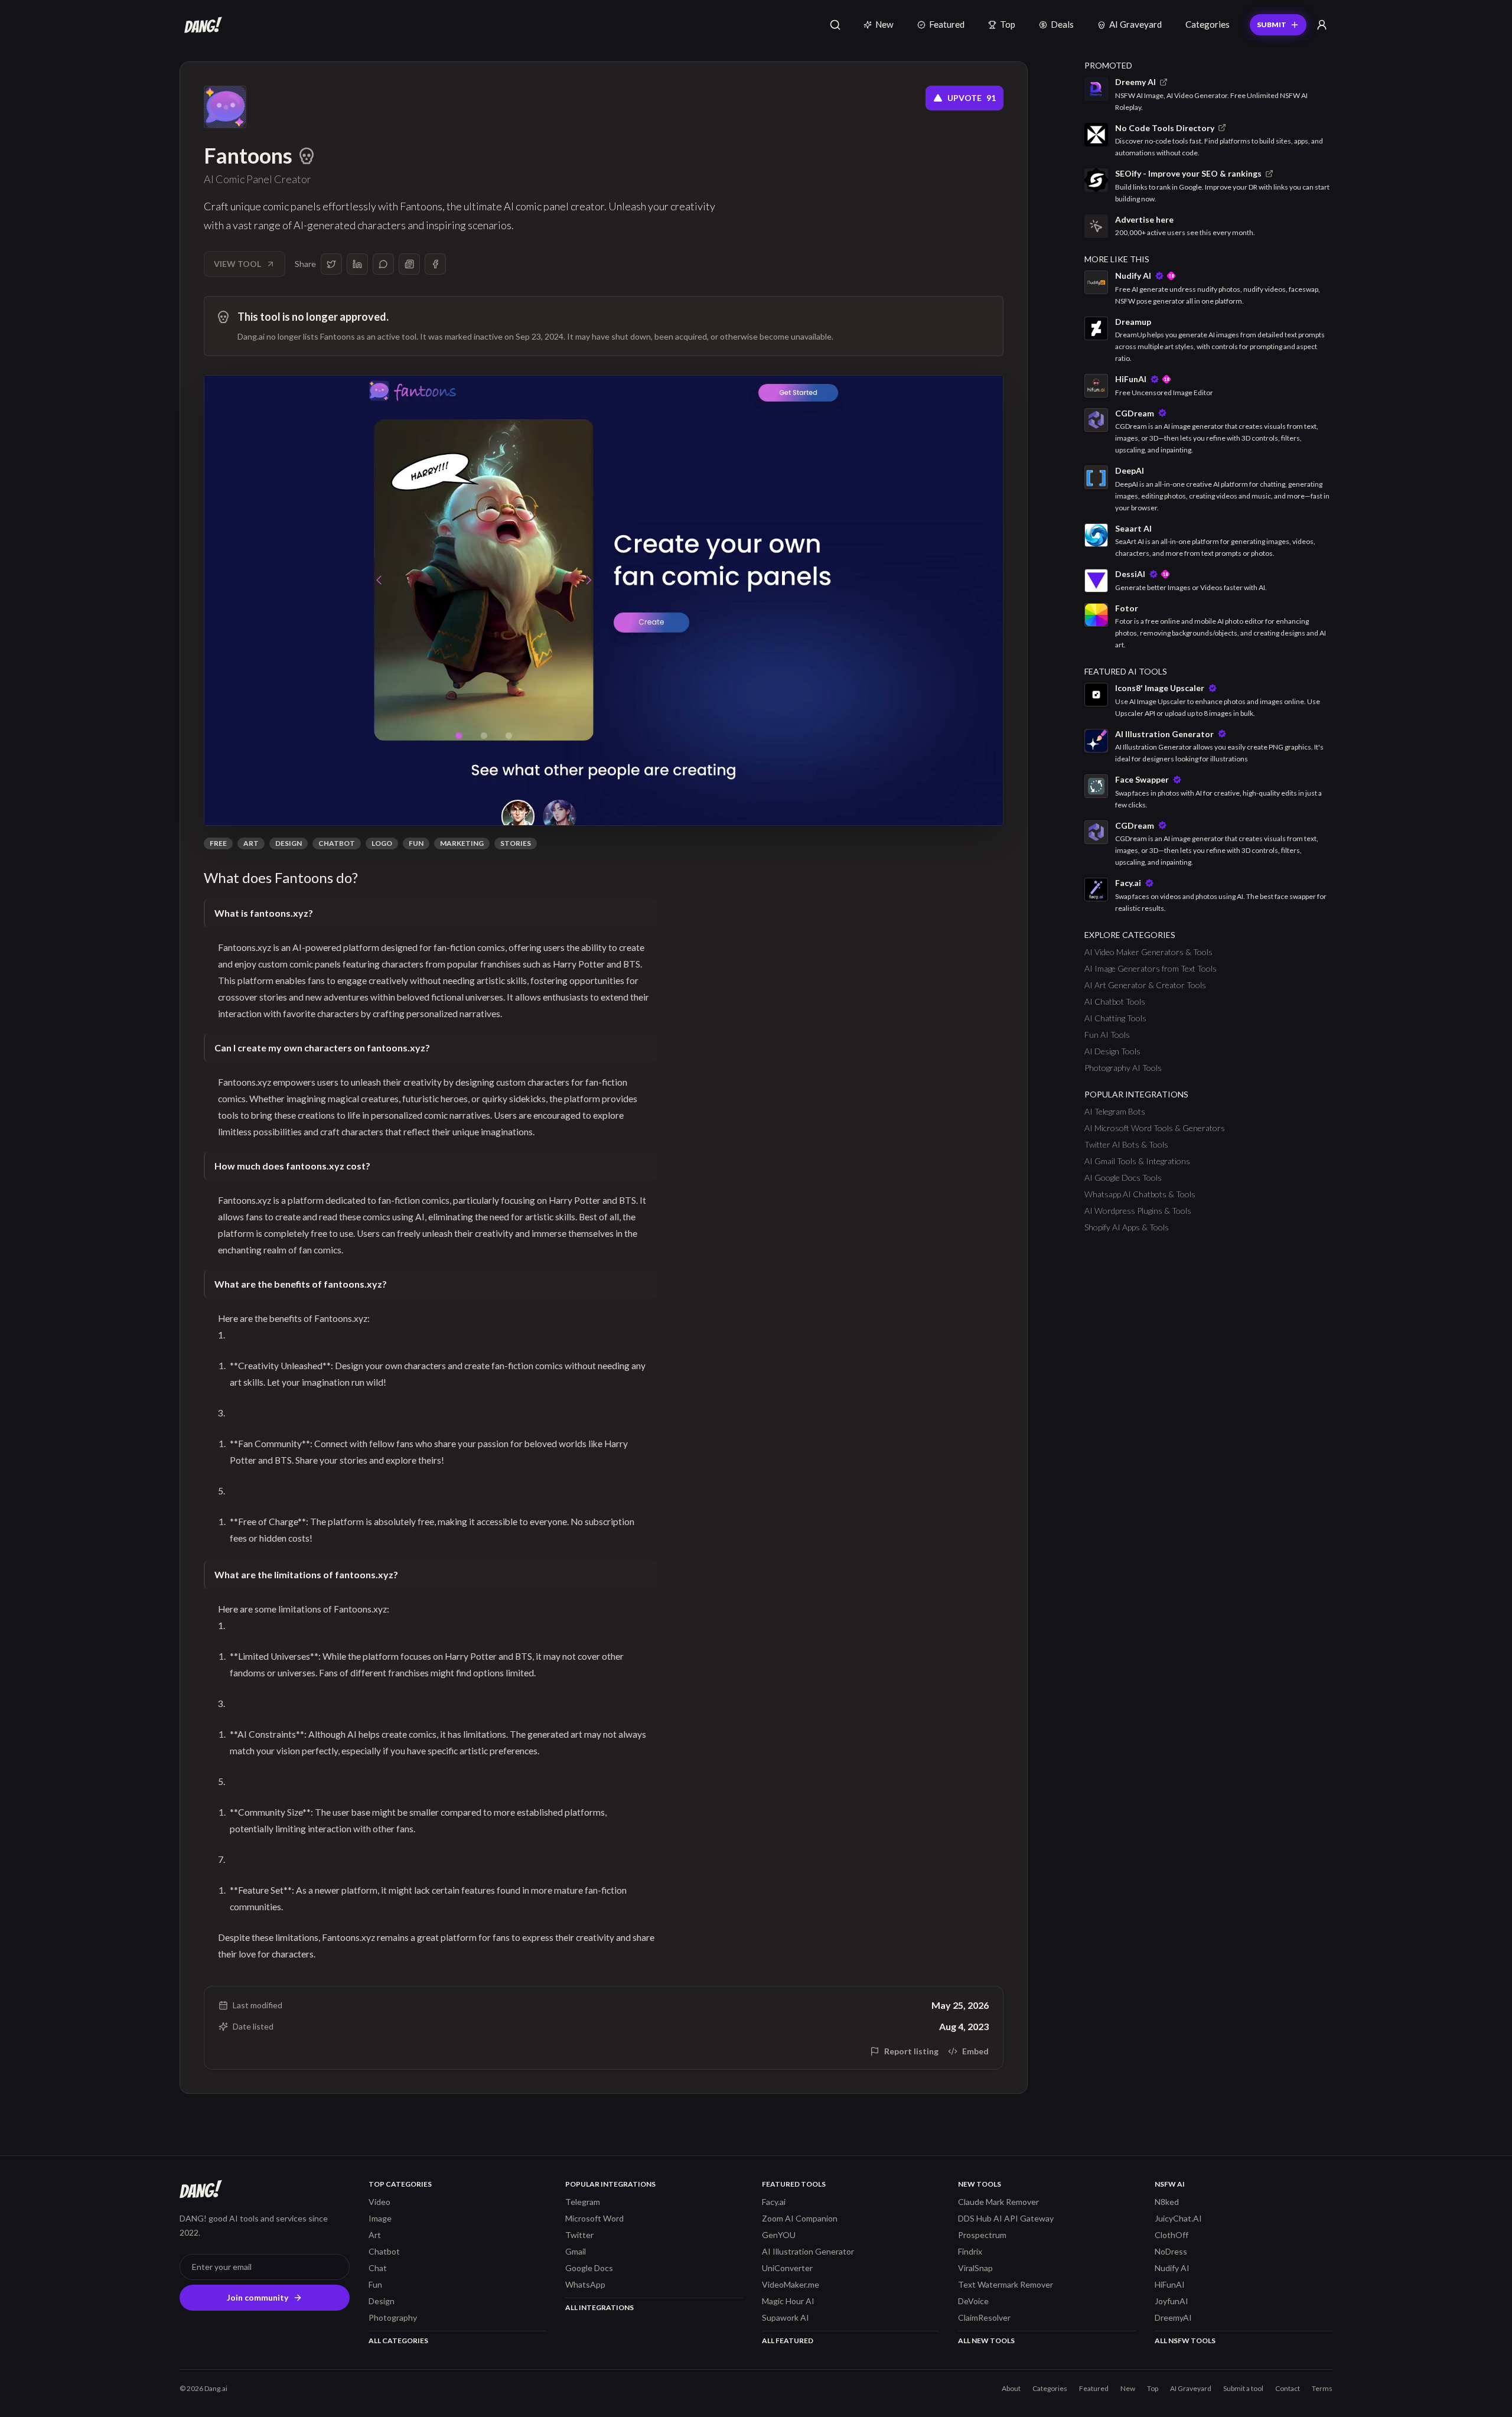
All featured (788, 2341)
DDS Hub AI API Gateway (1006, 2218)
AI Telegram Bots (1115, 1111)
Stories (516, 843)
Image (380, 2218)
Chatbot (337, 843)
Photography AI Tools (1123, 1068)
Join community (258, 2297)
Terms (1322, 2388)
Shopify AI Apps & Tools (1127, 1227)
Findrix (970, 2251)
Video (379, 2202)
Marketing (462, 843)
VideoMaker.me (791, 2284)
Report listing (911, 2051)
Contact (1288, 2388)
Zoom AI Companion (800, 2218)
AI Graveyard (1135, 24)
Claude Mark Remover (998, 2202)
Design (289, 843)
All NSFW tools (1185, 2341)
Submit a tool (1243, 2388)
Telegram (583, 2202)
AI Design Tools (1112, 1051)
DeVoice (973, 2301)
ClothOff (1172, 2235)
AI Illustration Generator (808, 2251)
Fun (416, 843)
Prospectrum (982, 2235)
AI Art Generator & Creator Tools (1145, 985)
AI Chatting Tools (1115, 1018)
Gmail (576, 2251)
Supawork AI (786, 2317)
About (1011, 2388)
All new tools (986, 2341)
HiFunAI (1170, 2284)
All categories (398, 2341)
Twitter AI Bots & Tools (1126, 1144)
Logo (382, 843)
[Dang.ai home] (201, 25)
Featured (947, 24)
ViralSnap (975, 2268)
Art (251, 843)
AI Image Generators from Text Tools (1151, 968)
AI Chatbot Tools (1115, 1001)
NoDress (1171, 2251)
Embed (975, 2051)
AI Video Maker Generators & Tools (1148, 952)
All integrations (599, 2307)
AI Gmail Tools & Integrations (1137, 1161)
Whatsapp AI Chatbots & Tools (1140, 1194)
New (884, 24)
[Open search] (835, 25)
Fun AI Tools (1107, 1035)
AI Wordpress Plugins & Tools (1138, 1211)
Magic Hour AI (788, 2301)
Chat (378, 2268)
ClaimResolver (984, 2317)
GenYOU (779, 2235)
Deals (1062, 24)
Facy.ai (774, 2202)
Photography (393, 2317)
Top (1008, 24)
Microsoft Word (594, 2218)
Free (218, 843)
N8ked (1167, 2202)
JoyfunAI (1172, 2301)
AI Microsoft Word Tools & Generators (1155, 1128)
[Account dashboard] (1322, 25)
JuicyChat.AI (1178, 2218)
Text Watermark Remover (1006, 2284)
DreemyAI (1173, 2317)
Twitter (579, 2235)
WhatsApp (585, 2284)
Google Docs (589, 2268)
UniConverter (787, 2268)
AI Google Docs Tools (1123, 1177)
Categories (1208, 24)
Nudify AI (1172, 2268)
